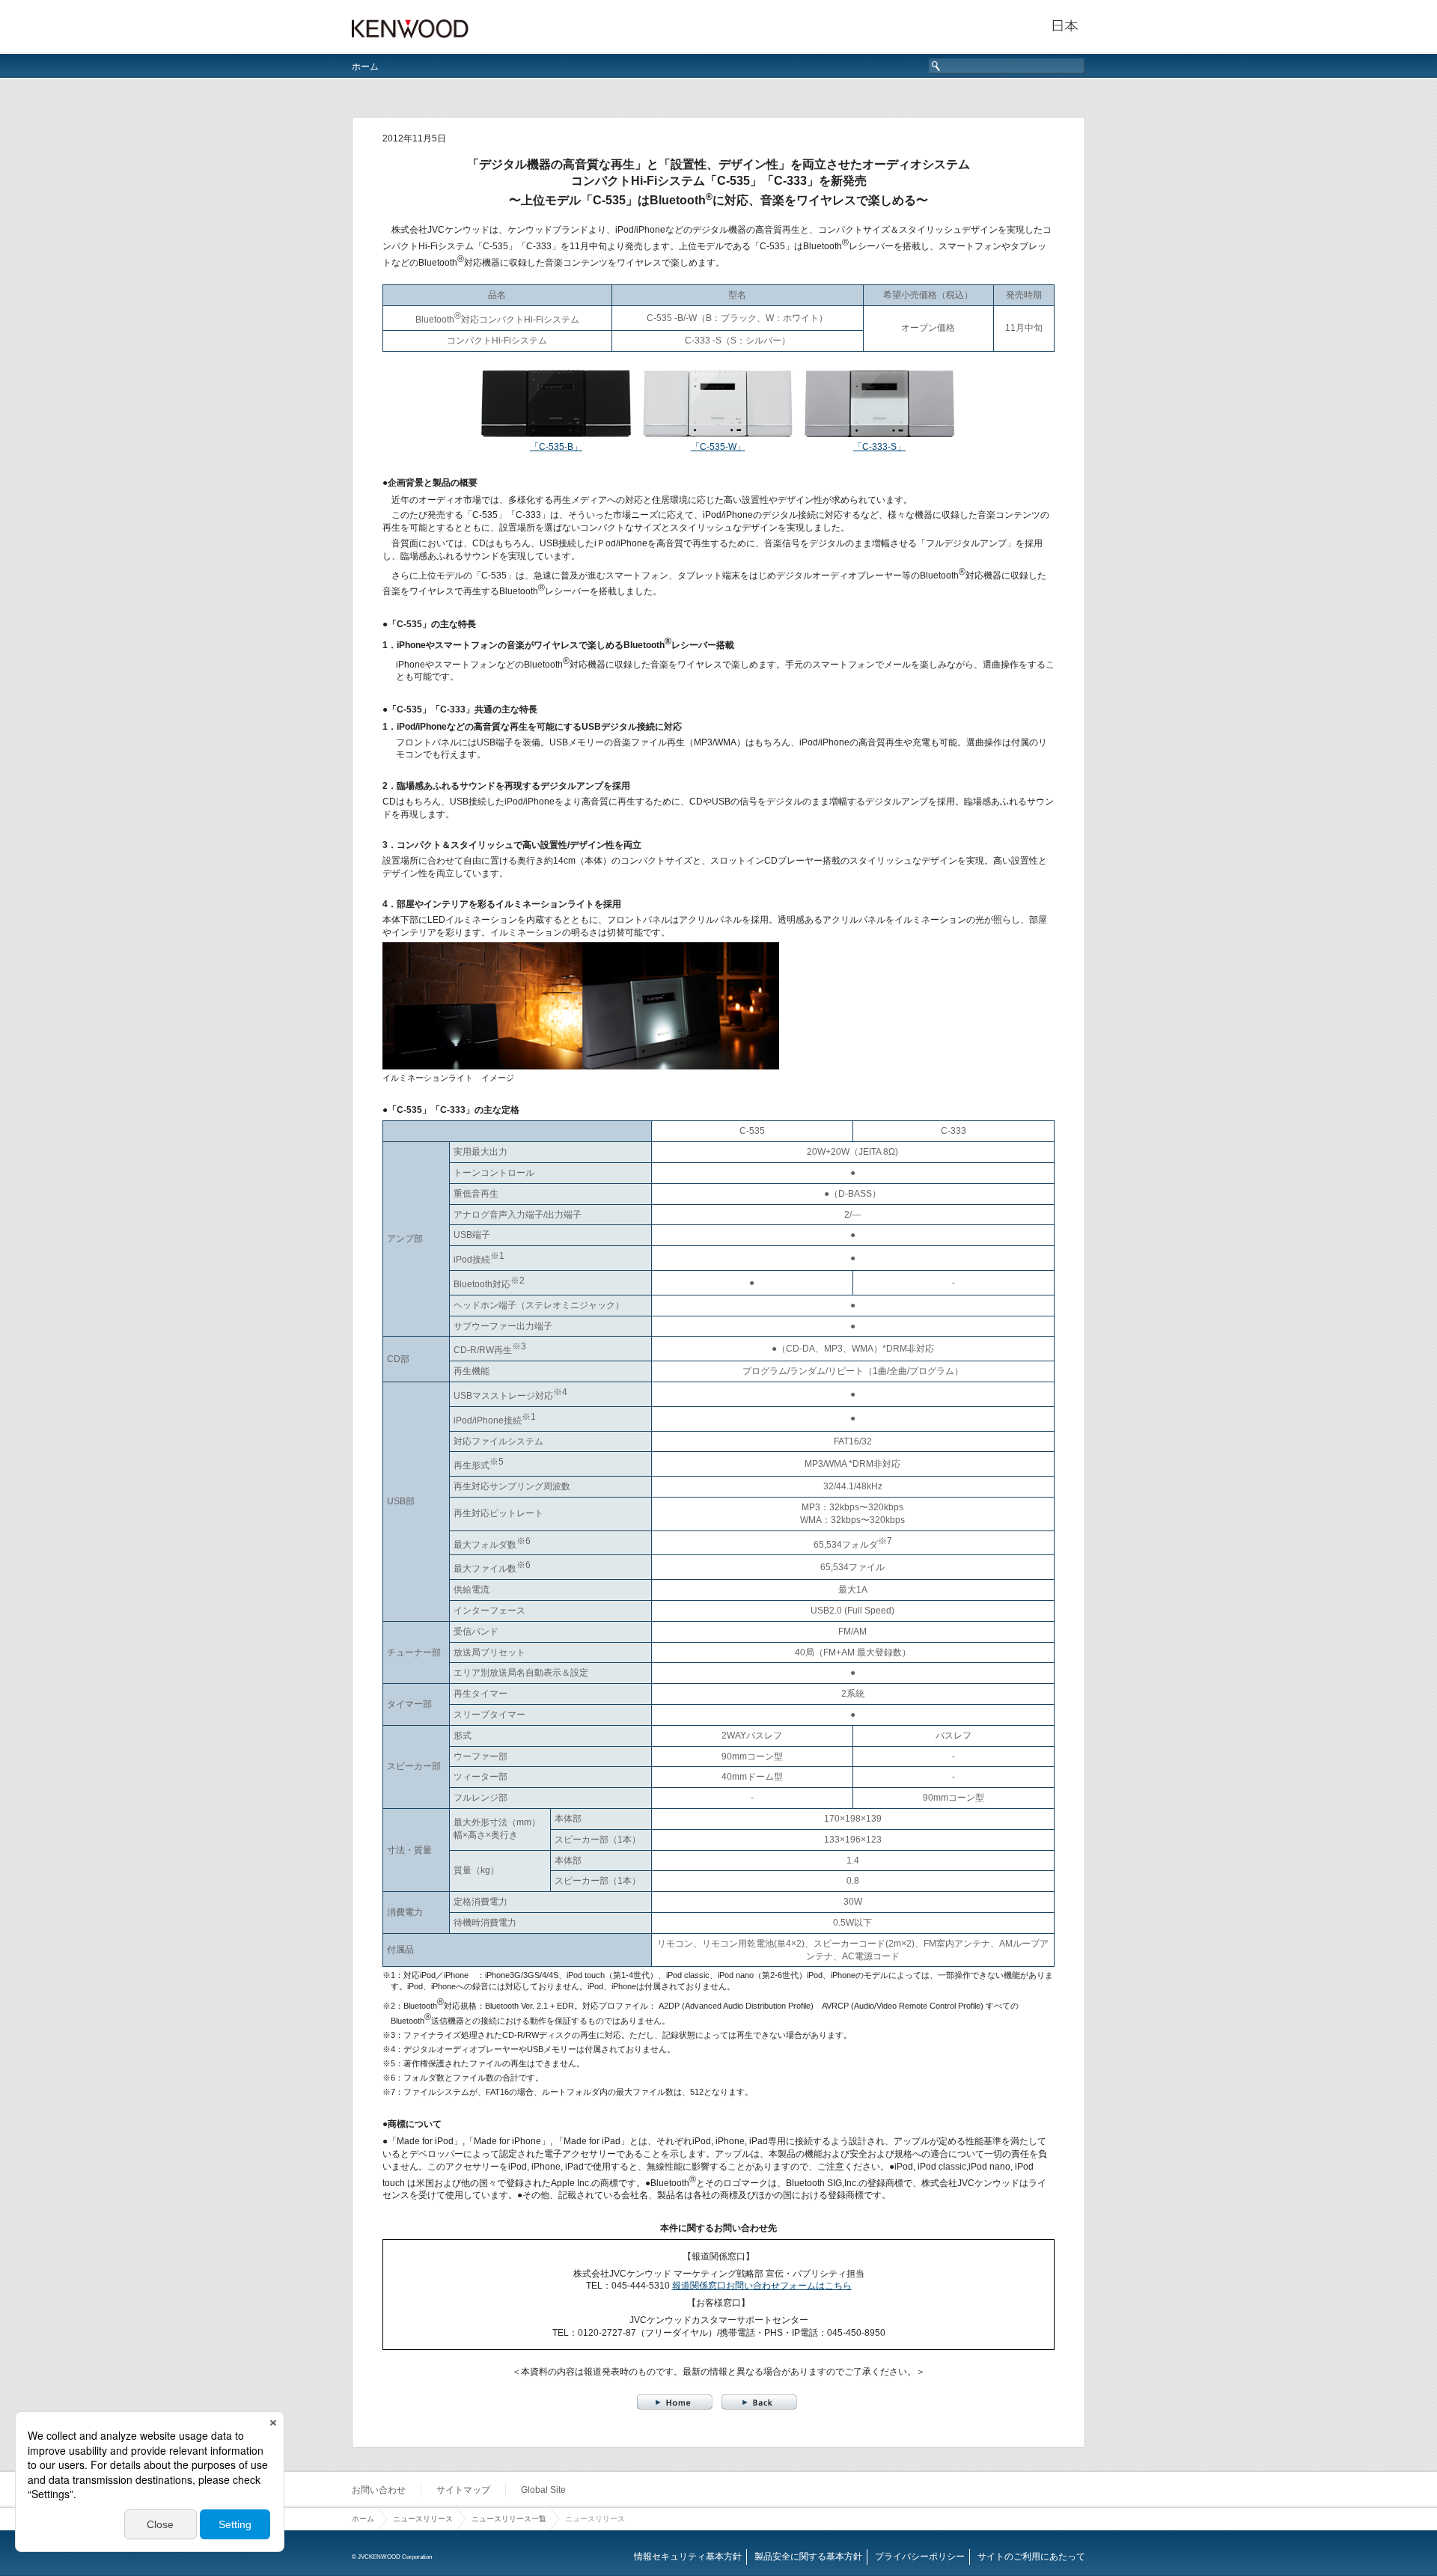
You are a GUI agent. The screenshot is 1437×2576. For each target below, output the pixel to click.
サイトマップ (463, 2490)
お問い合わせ (379, 2490)
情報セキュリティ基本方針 (688, 2557)
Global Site (543, 2490)
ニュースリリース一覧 (509, 2519)
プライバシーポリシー (920, 2557)
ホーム (365, 67)
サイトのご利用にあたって (1031, 2557)
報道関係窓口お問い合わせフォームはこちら (762, 2286)
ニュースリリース (423, 2519)
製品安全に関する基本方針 (808, 2557)
